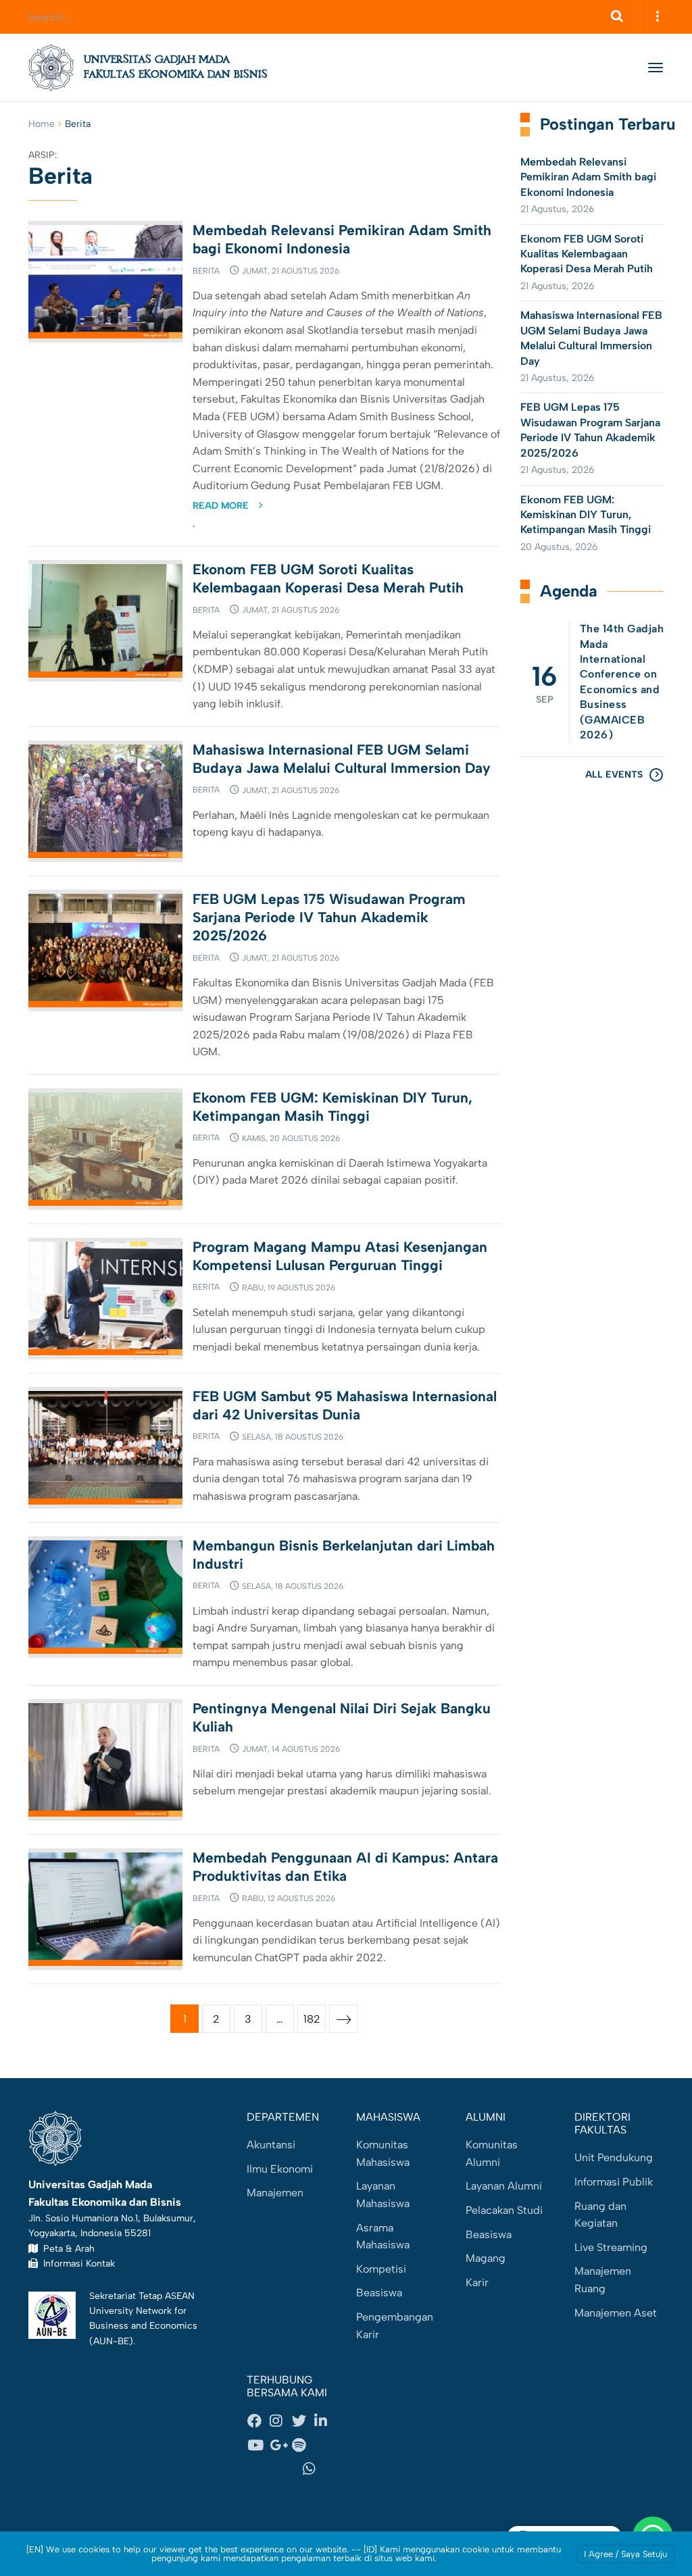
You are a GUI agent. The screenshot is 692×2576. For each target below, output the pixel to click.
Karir (477, 2282)
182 (312, 2019)
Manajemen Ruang (603, 2280)
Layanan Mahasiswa (383, 2195)
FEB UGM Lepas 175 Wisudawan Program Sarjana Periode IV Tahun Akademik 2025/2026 (329, 917)
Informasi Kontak (76, 2263)
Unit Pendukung (614, 2157)
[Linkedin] (325, 2421)
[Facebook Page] (258, 2421)
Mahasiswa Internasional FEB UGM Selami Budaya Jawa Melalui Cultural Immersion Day (591, 338)
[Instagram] (280, 2421)
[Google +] (280, 2445)
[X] (303, 2421)
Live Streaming (611, 2247)
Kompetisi (381, 2269)
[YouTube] (258, 2445)
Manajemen (275, 2193)
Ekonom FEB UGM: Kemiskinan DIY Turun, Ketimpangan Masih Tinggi (586, 515)
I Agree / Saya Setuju (625, 2554)
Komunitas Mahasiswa (383, 2153)
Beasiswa (379, 2293)
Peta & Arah (66, 2248)
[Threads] (325, 2445)
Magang (486, 2258)
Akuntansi (271, 2145)
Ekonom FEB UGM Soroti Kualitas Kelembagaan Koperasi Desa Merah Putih (588, 254)
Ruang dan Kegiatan (600, 2215)
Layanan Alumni (504, 2186)
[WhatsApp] (314, 2469)
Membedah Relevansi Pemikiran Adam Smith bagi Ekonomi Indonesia (588, 177)
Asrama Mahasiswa (383, 2237)
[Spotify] (303, 2445)
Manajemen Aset (616, 2313)
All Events (614, 775)
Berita (206, 271)
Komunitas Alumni (492, 2153)
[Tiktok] (269, 2469)
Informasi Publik (614, 2182)
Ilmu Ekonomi (280, 2169)
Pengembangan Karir (395, 2326)
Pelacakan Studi (504, 2210)
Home (42, 124)
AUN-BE (111, 2341)
